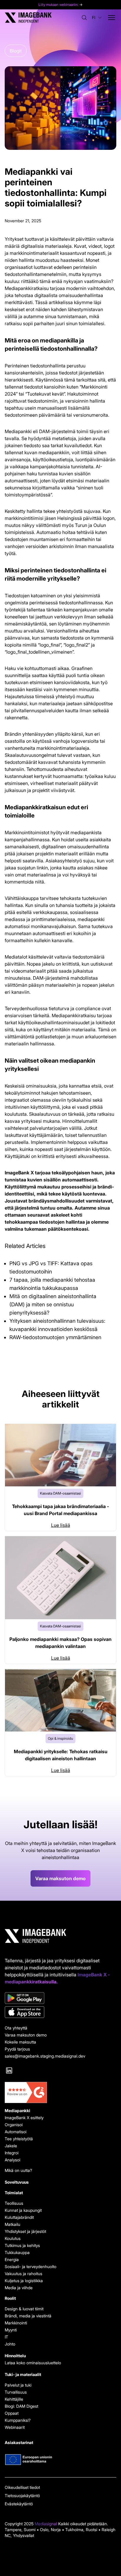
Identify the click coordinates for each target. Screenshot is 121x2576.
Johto (10, 2344)
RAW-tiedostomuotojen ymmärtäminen (55, 1337)
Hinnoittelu (15, 2356)
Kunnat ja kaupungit (23, 2210)
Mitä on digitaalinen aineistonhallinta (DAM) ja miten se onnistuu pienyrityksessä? (53, 1304)
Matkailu (12, 2224)
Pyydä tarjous (17, 2049)
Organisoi (14, 2125)
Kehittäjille (14, 2399)
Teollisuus (14, 2203)
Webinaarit (15, 2427)
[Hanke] (60, 2460)
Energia (12, 2259)
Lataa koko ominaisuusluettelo (33, 2363)
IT (6, 2337)
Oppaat (12, 2413)
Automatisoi (16, 2132)
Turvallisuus (16, 2392)
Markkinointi (16, 2323)
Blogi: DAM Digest (21, 2406)
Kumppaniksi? (18, 2420)
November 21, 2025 (23, 221)
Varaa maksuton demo (60, 1878)
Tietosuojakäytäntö (22, 2496)
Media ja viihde (19, 2288)
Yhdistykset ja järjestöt (25, 2231)
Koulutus (13, 2238)
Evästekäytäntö (19, 2504)
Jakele (11, 2146)
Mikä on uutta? (18, 2170)
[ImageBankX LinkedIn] (9, 2070)
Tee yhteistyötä (19, 2139)
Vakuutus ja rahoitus (23, 2274)
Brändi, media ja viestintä (28, 2316)
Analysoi (12, 2160)
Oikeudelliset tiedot (22, 2487)
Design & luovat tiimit (24, 2309)
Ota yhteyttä (16, 2028)
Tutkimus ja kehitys (22, 2245)
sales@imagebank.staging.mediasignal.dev (45, 2056)
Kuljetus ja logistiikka (24, 2281)
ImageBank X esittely (24, 2118)
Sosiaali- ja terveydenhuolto (31, 2266)
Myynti (11, 2330)
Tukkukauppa (17, 2252)
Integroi (12, 2153)
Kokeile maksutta (20, 2042)
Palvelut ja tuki (18, 2385)
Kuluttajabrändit (19, 2217)
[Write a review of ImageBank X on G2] (60, 2092)
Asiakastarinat (19, 2442)
